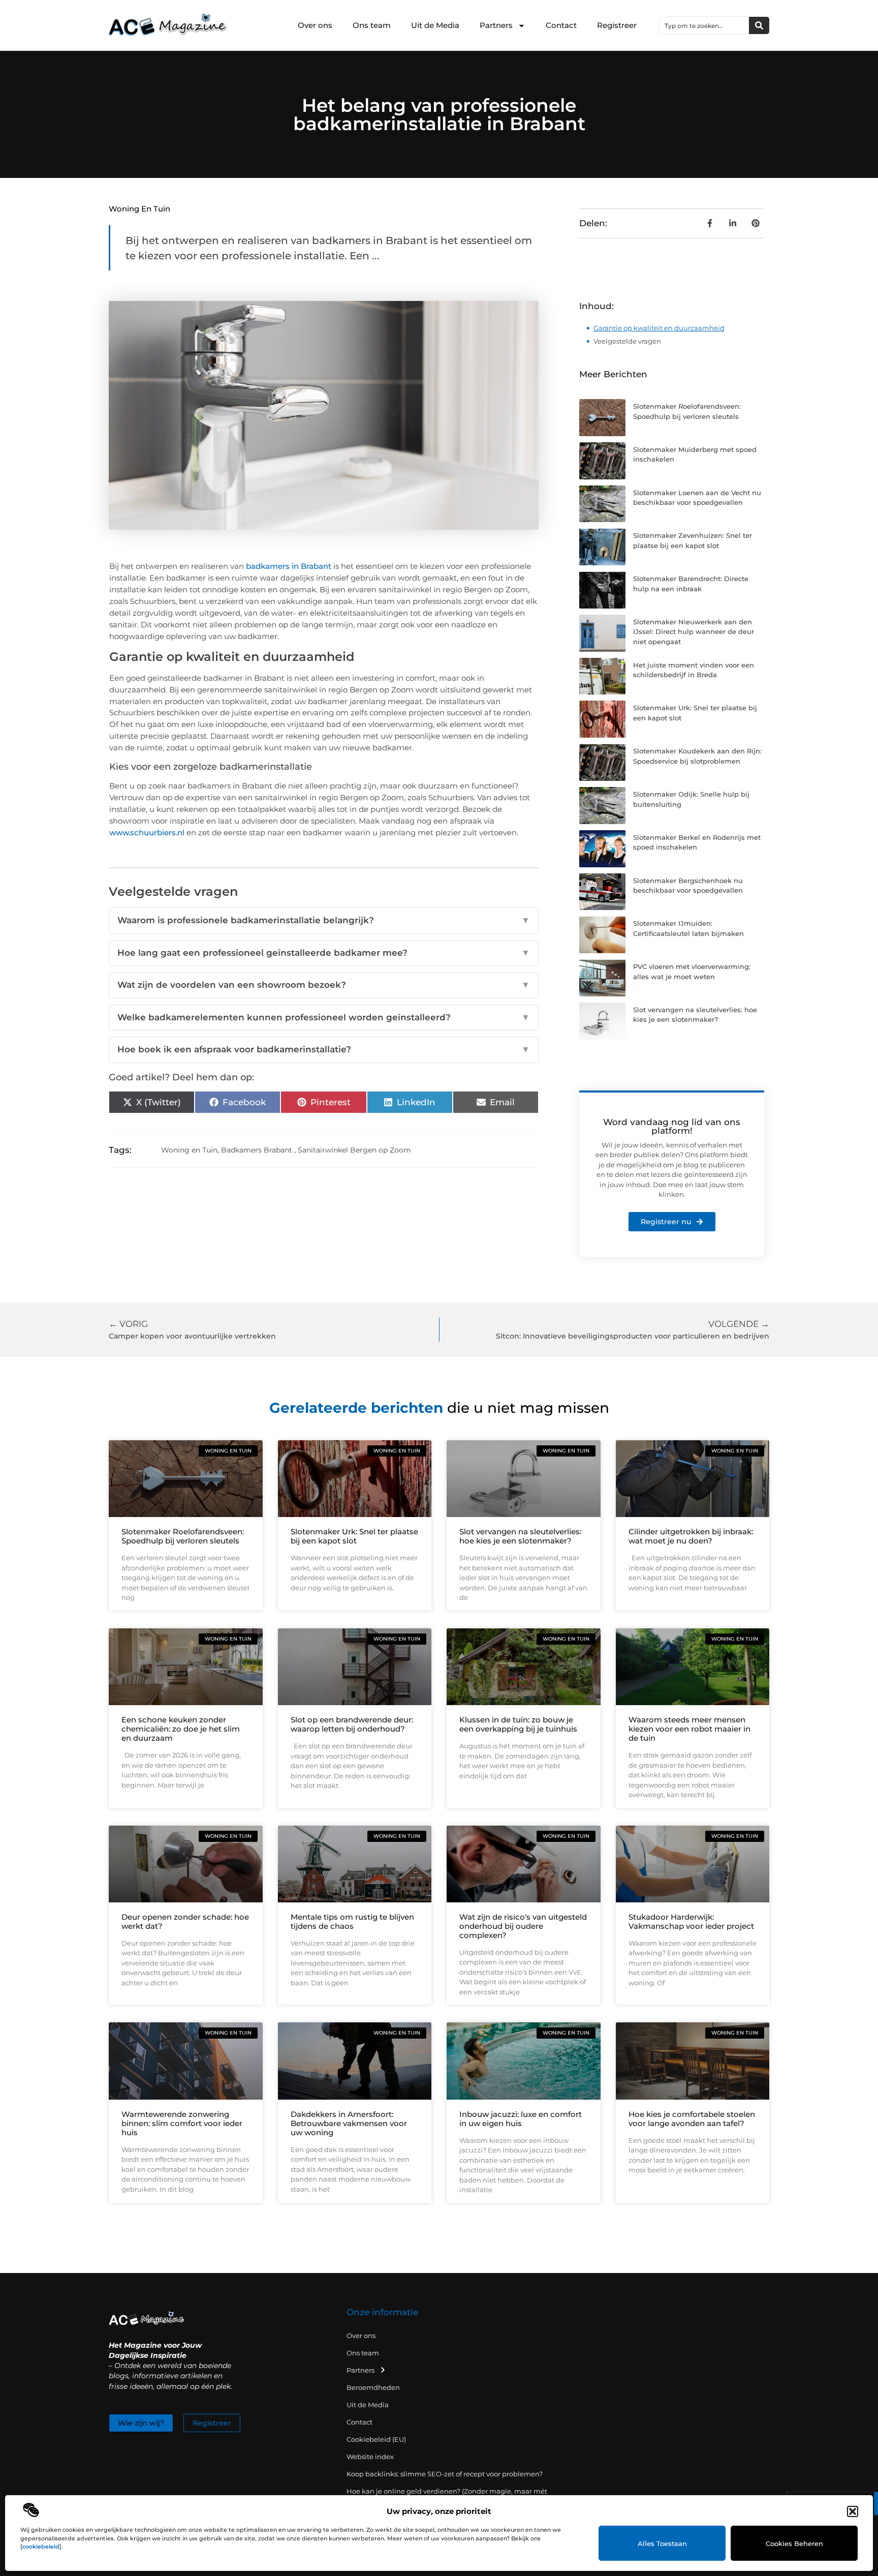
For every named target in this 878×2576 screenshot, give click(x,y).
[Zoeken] (759, 25)
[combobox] (704, 25)
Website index (370, 2457)
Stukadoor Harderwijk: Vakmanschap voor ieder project (691, 1921)
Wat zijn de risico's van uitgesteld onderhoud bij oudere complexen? (523, 1926)
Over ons (315, 25)
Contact (561, 25)
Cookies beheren (794, 2543)
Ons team (372, 25)
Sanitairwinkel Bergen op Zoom (354, 1150)
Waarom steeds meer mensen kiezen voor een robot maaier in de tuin (689, 1729)
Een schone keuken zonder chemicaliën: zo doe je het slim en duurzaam (181, 1729)
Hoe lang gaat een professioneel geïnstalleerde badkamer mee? (324, 953)
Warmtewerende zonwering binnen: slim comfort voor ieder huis (182, 2123)
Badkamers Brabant (257, 1150)
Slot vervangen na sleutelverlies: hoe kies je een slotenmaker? (520, 1536)
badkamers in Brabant (289, 566)
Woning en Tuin (139, 209)
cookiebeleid (41, 2547)
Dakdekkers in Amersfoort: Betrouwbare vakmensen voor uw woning (349, 2123)
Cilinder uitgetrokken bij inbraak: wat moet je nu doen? (691, 1536)
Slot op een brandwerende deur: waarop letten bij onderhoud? (352, 1724)
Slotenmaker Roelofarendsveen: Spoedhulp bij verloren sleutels (183, 1536)
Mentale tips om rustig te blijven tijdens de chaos (352, 1921)
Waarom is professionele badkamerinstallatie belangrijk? (324, 920)
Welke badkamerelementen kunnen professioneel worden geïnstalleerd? (324, 1017)
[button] (853, 2511)
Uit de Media (435, 25)
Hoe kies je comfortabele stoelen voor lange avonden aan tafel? (692, 2119)
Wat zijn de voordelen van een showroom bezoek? (324, 985)
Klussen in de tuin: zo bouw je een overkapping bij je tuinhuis (518, 1724)
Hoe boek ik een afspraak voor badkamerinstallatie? (324, 1049)
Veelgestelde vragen (627, 341)
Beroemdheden (373, 2387)
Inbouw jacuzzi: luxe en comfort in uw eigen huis (521, 2119)
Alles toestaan (662, 2543)
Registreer (617, 25)
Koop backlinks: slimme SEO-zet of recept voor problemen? (445, 2474)
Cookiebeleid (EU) (376, 2439)
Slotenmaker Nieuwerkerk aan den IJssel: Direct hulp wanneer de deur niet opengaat (694, 632)
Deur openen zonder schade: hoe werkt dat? (185, 1921)
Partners (496, 25)
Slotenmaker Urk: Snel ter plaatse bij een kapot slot (354, 1536)
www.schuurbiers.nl (147, 832)
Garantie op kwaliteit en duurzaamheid (659, 328)
